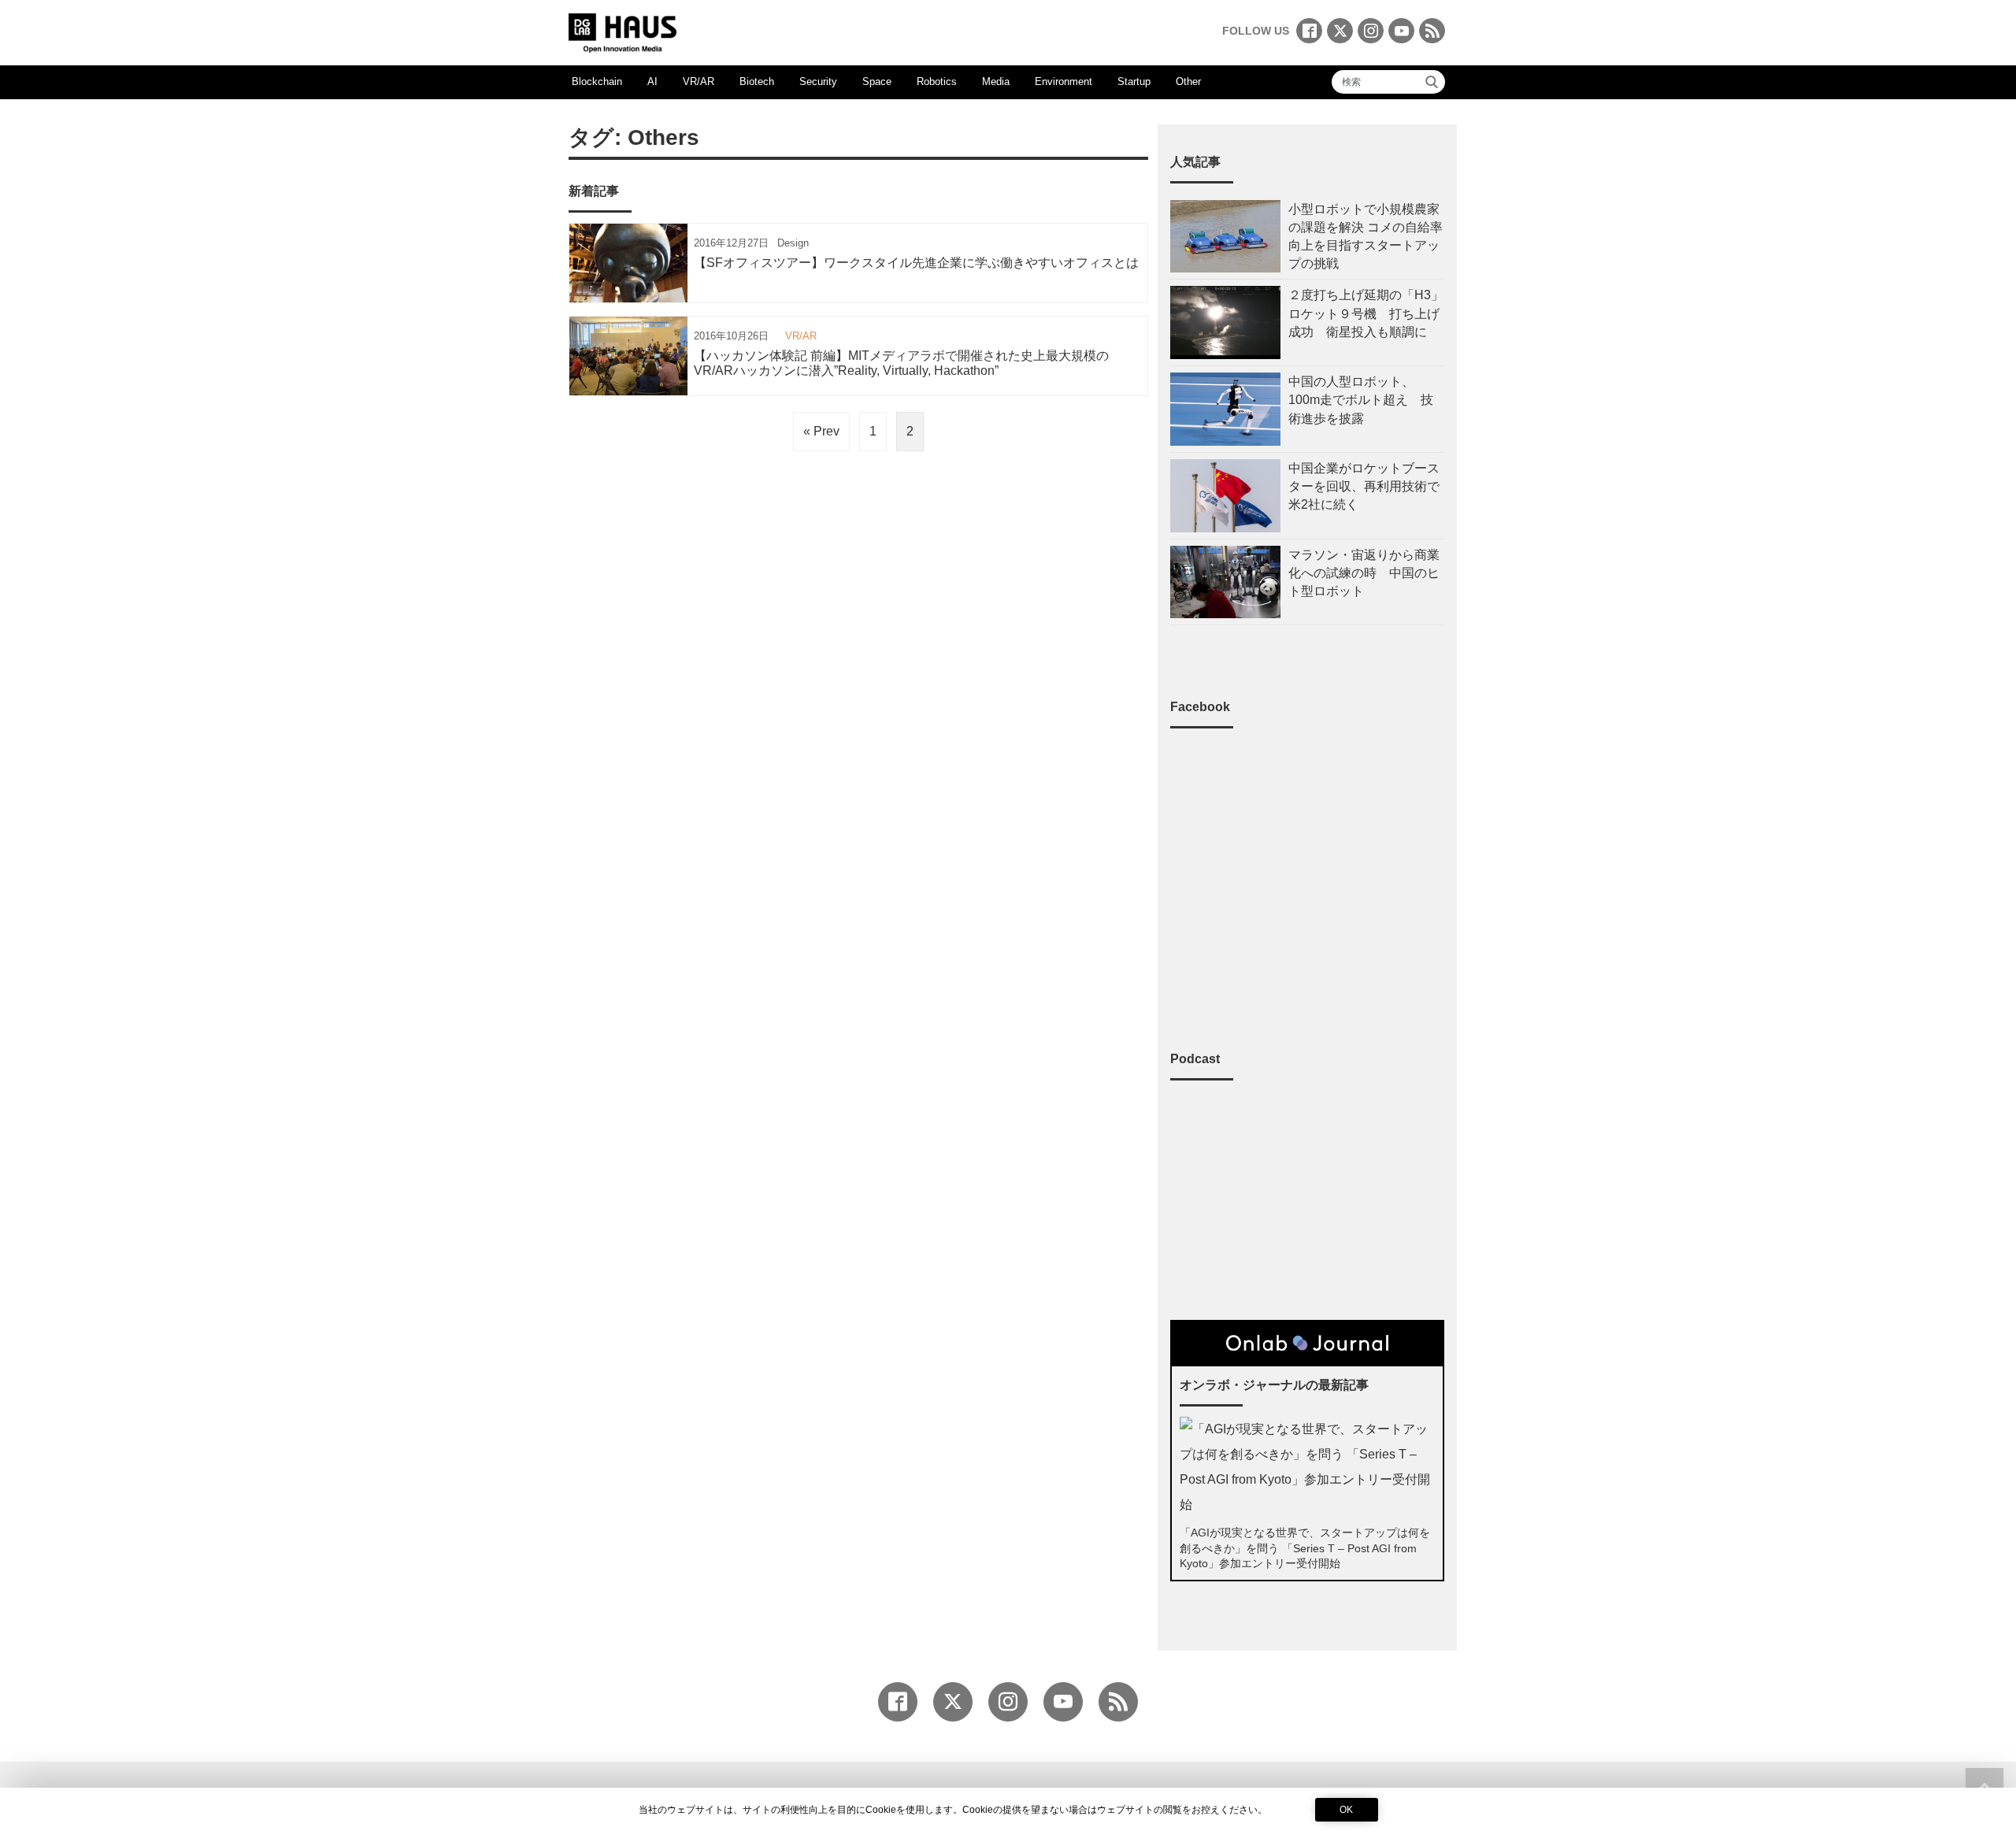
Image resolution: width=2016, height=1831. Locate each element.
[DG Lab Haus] (623, 31)
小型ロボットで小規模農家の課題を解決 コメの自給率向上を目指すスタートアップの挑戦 (1366, 237)
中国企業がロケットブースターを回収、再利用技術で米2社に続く (1364, 486)
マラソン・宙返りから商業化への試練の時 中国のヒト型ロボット (1364, 573)
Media (996, 82)
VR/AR (699, 82)
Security (818, 82)
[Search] (1432, 82)
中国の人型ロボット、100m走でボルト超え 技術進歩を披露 (1361, 400)
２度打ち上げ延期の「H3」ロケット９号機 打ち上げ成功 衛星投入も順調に (1366, 313)
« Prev (821, 431)
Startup (1134, 82)
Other (1188, 82)
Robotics (937, 82)
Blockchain (597, 82)
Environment (1064, 82)
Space (877, 82)
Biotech (757, 82)
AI (652, 82)
